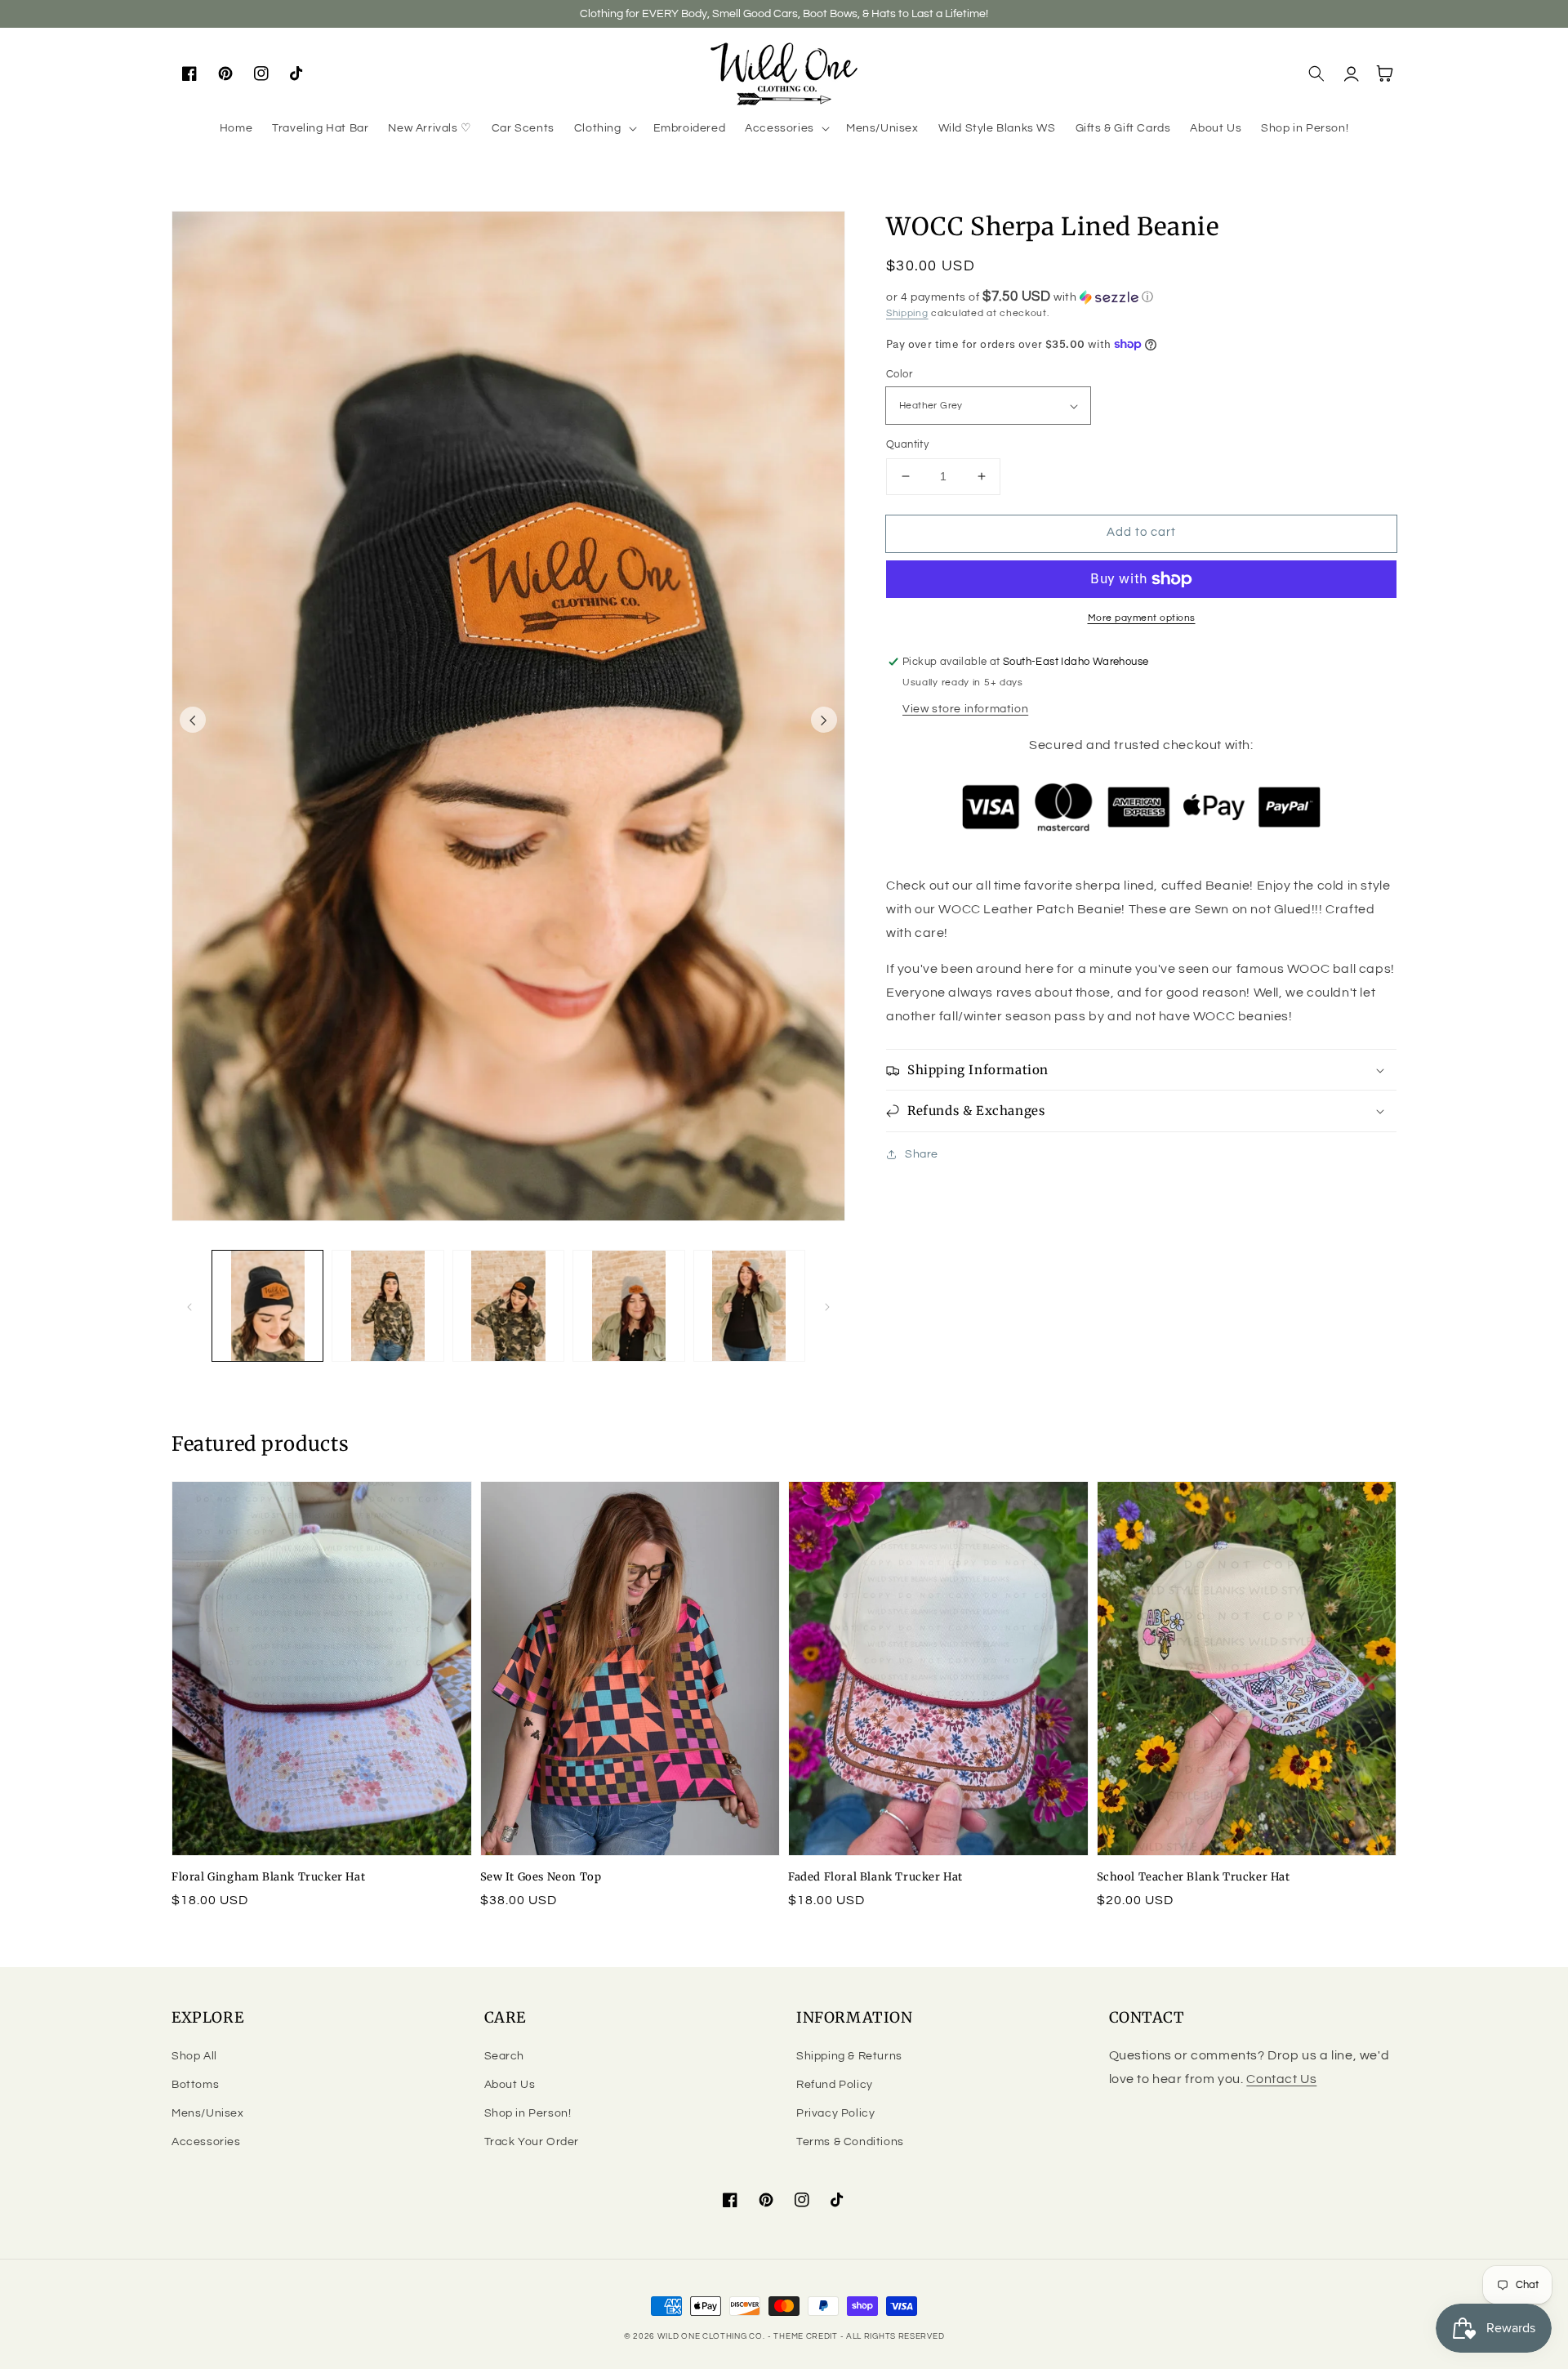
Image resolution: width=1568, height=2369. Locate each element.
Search (505, 2056)
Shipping (907, 313)
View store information (965, 709)
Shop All (194, 2056)
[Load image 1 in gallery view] (267, 1306)
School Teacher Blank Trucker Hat (1194, 1877)
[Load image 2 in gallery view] (388, 1306)
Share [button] (922, 1154)
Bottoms (195, 2085)
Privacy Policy (835, 2113)
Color (899, 374)
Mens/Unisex (208, 2113)
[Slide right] (824, 720)
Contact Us (1281, 2079)
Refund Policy (835, 2085)
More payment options (1142, 618)
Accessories (206, 2142)
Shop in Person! (528, 2113)
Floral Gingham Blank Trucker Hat (268, 1877)
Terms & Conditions (850, 2142)
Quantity (907, 444)
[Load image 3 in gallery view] (508, 1306)
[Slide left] (193, 720)
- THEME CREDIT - (807, 2336)
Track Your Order (532, 2142)
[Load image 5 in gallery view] (749, 1306)
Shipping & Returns (849, 2056)
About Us (510, 2085)
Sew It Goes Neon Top (541, 1877)
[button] (604, 128)
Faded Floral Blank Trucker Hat (875, 1877)
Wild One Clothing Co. (711, 2336)
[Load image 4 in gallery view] (628, 1306)
